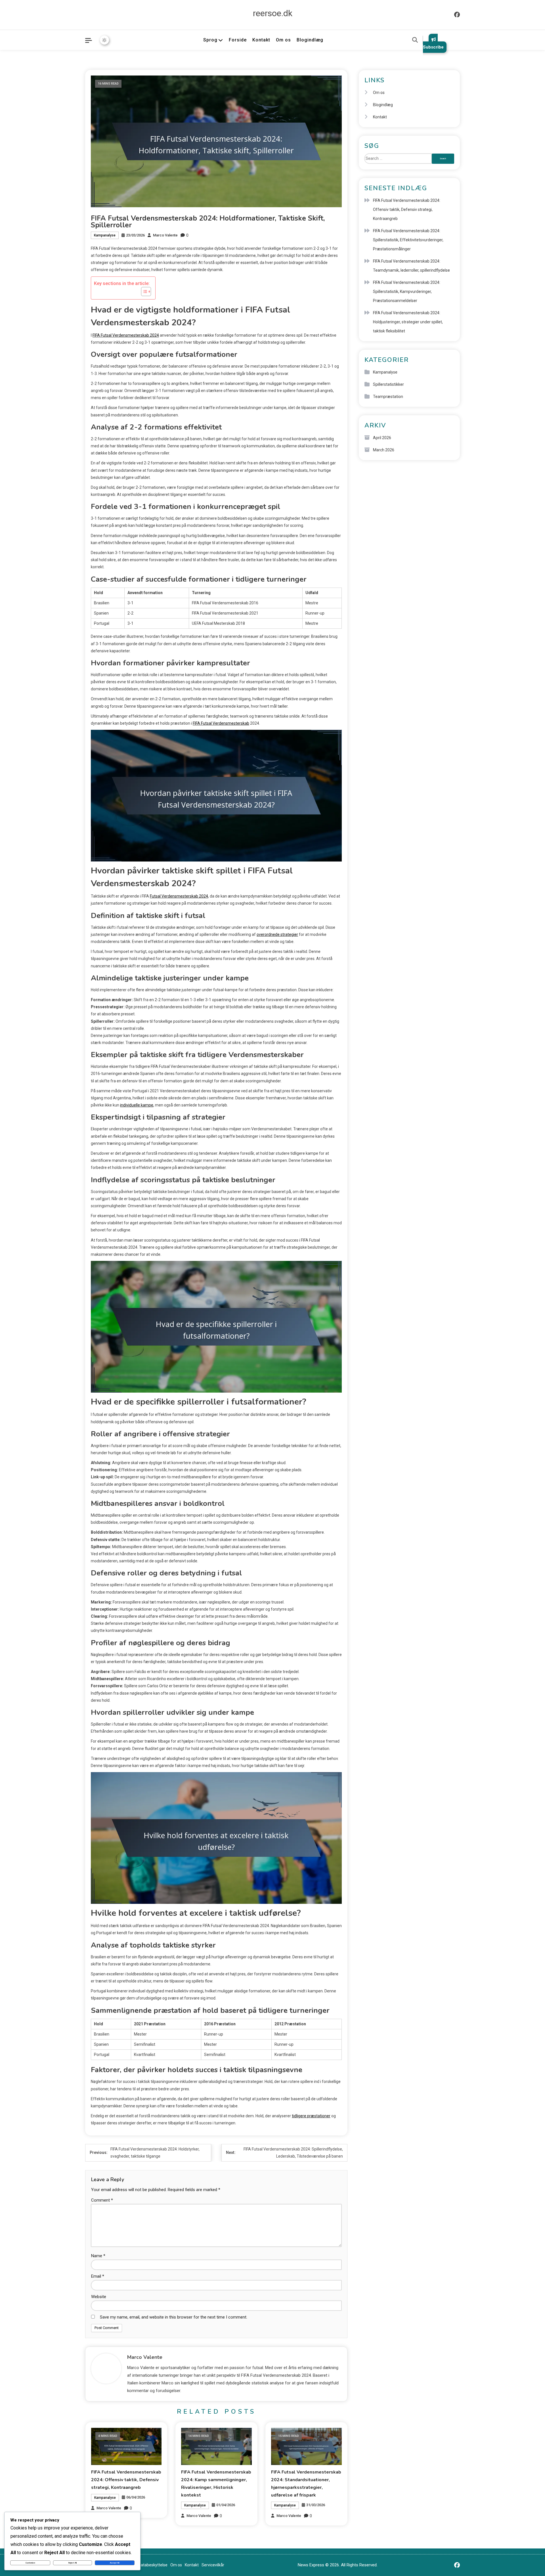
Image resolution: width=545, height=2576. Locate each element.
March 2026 (384, 450)
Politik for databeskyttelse (144, 2565)
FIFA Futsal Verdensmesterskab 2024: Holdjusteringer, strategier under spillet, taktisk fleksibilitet (408, 322)
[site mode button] (104, 40)
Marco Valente (165, 235)
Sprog (210, 40)
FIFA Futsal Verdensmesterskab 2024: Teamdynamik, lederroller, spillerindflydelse (411, 266)
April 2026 (382, 438)
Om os (283, 40)
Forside (238, 40)
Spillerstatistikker (388, 384)
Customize (30, 2563)
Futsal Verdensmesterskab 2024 (179, 896)
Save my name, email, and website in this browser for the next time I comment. (174, 2317)
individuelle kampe (137, 1105)
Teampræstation (388, 397)
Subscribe (433, 47)
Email (98, 2276)
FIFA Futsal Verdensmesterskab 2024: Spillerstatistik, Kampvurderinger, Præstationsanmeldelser (407, 292)
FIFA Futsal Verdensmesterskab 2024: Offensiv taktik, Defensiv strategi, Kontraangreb (126, 2480)
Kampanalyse (105, 235)
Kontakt (261, 40)
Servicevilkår (213, 2565)
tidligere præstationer (311, 2116)
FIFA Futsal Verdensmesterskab (221, 723)
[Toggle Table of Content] (143, 292)
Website (99, 2297)
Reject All (73, 2563)
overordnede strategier (277, 934)
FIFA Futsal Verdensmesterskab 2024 (126, 335)
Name (98, 2256)
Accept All (115, 2563)
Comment (102, 2200)
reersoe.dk (273, 13)
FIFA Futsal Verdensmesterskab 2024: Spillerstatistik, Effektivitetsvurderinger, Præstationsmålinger (408, 240)
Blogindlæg (310, 40)
